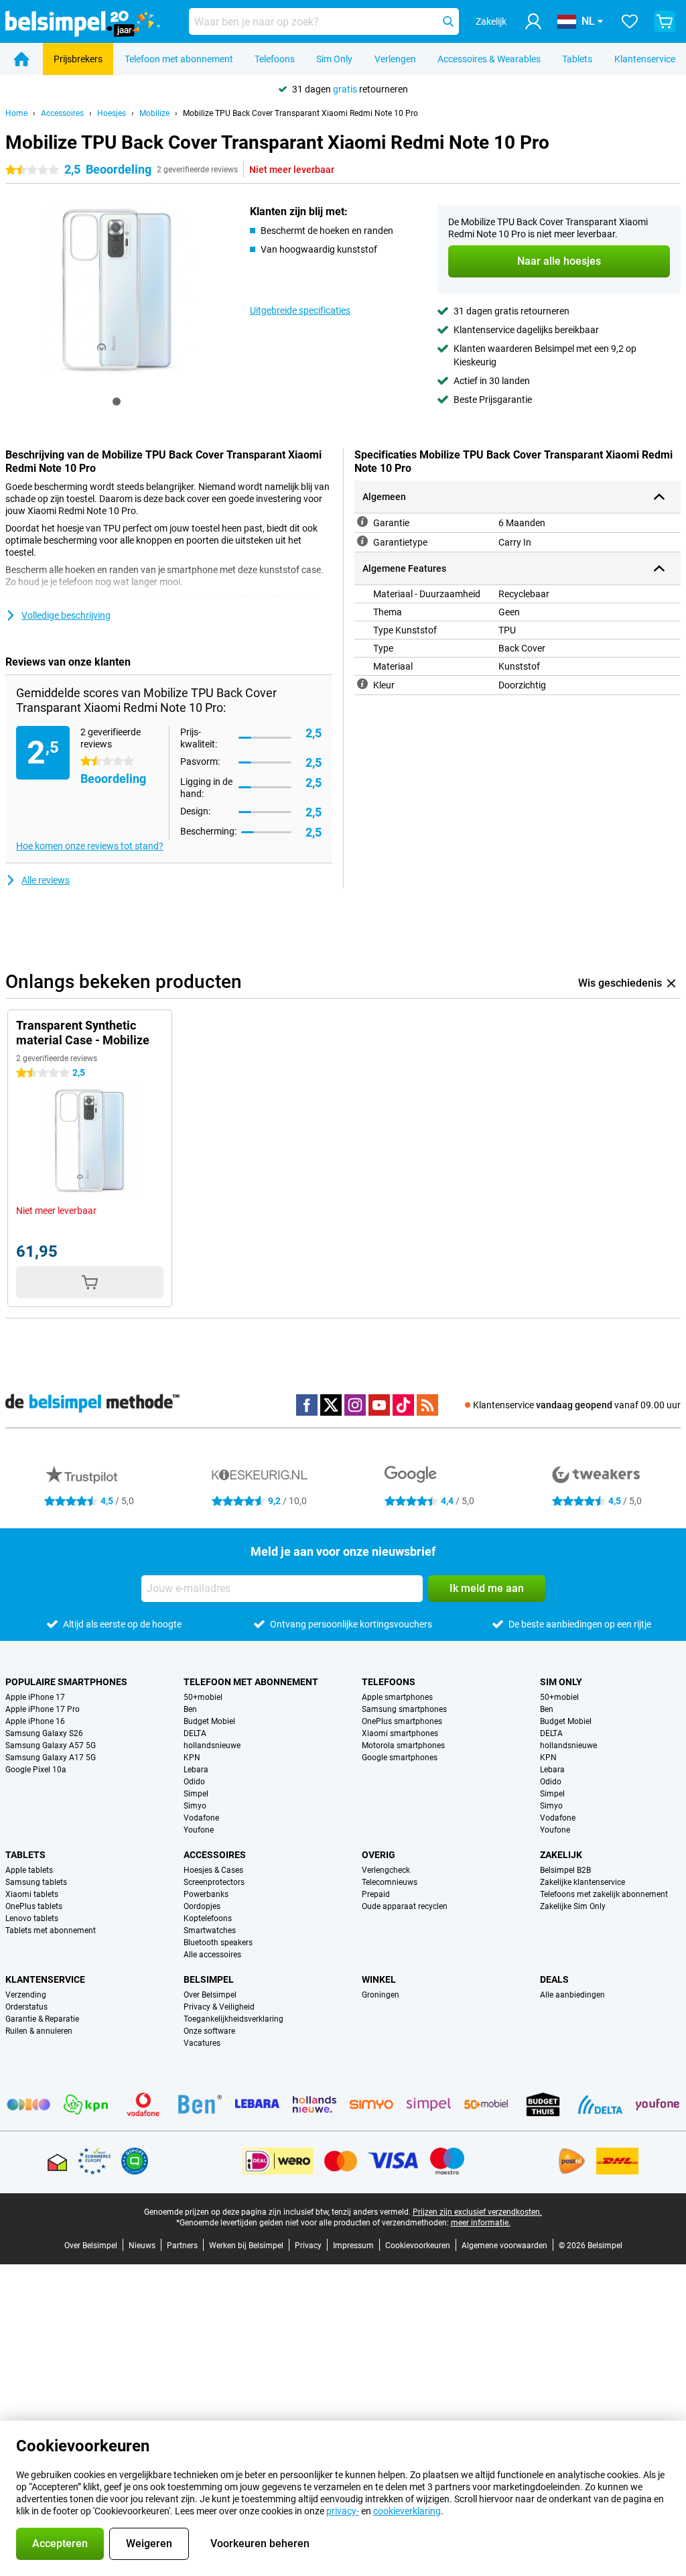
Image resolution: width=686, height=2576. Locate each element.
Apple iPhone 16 (35, 1721)
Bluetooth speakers (218, 1943)
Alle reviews (46, 880)
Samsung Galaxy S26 (44, 1733)
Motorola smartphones (403, 1745)
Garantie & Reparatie (42, 2019)
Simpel (196, 1794)
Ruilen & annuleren (39, 2031)
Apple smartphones (397, 1697)
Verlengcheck (386, 1870)
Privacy (308, 2246)
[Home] (21, 59)
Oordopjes (202, 1906)
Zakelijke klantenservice (582, 1882)
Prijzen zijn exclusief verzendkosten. (477, 2212)
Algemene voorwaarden (504, 2246)
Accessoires (62, 113)
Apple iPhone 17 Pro (43, 1709)
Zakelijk (561, 1855)
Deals (554, 1979)
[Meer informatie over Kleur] (362, 684)
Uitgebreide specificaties (300, 310)
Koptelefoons (208, 1918)
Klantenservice (645, 59)
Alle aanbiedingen (572, 1995)
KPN (192, 1758)
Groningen (381, 1995)
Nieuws (142, 2246)
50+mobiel (203, 1697)
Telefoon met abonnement (179, 59)
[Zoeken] (448, 21)
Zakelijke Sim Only (573, 1906)
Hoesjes (112, 113)
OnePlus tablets (34, 1906)
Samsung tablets (36, 1882)
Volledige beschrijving (66, 615)
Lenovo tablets (32, 1918)
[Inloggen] (533, 21)
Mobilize (154, 113)
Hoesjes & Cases (213, 1870)
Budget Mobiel (209, 1721)
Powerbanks (206, 1894)
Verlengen (395, 59)
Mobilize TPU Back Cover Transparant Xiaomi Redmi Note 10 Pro (300, 113)
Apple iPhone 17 (35, 1697)
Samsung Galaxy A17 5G (51, 1758)
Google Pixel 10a (36, 1770)
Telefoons (275, 59)
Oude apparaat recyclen (405, 1906)
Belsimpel (209, 1979)
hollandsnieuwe (212, 1745)
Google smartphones (400, 1758)
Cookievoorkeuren (418, 2246)
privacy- (343, 2511)
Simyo (195, 1806)
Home (16, 113)
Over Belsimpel (210, 1995)
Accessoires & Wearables (489, 59)
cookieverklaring (407, 2511)
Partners (182, 2246)
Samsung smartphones (404, 1709)
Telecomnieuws (390, 1882)
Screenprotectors (214, 1882)
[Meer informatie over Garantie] (362, 522)
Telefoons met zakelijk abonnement (604, 1894)
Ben (190, 1709)
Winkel (379, 1979)
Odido (194, 1782)
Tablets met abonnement (51, 1930)
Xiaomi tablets (32, 1894)
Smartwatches (210, 1930)
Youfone (199, 1830)
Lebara (196, 1770)
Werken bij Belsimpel (246, 2246)
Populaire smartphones (66, 1682)
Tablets (577, 59)
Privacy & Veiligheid (219, 2007)
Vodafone (201, 1818)
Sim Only (334, 59)
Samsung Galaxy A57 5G (51, 1745)
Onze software (209, 2031)
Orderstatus (26, 2007)
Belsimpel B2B (565, 1870)
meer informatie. (481, 2223)
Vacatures (202, 2043)
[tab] (117, 402)
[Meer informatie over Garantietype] (362, 541)
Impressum (353, 2246)
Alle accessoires (212, 1955)
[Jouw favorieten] (630, 21)
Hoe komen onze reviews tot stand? (90, 846)
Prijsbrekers (78, 59)
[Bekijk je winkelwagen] (665, 21)
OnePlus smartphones (402, 1721)
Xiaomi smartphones (400, 1733)
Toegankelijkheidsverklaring (233, 2019)
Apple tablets (29, 1870)
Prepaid (376, 1894)
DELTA (195, 1733)
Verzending (26, 1995)
